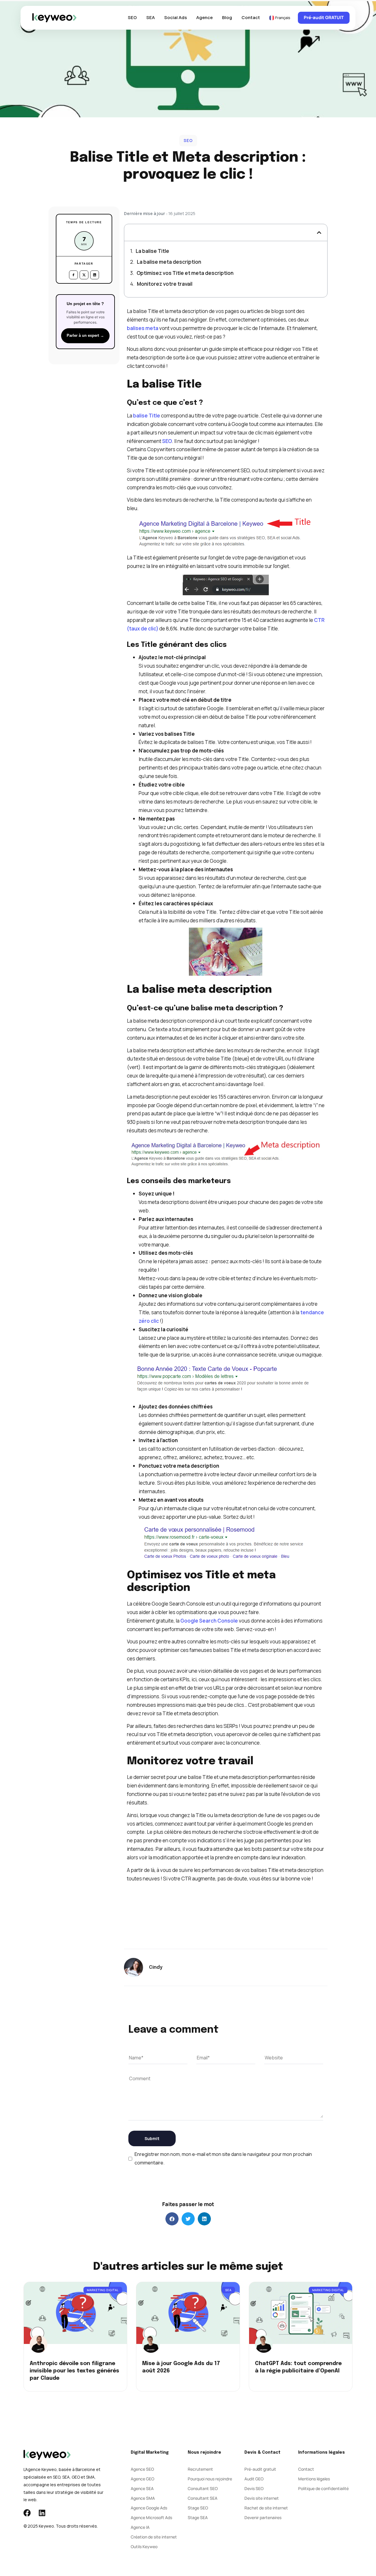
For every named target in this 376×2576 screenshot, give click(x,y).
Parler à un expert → (85, 336)
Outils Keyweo (144, 2547)
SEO (132, 17)
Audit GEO (254, 2479)
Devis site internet (262, 2498)
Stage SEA (198, 2517)
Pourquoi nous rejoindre (210, 2479)
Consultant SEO (203, 2488)
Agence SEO (142, 2469)
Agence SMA (143, 2498)
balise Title (147, 416)
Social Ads (176, 17)
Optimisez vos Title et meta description (185, 273)
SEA (151, 17)
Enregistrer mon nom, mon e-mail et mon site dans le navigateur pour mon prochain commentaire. (223, 2158)
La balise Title (152, 251)
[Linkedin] (42, 2513)
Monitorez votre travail (165, 284)
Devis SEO (254, 2488)
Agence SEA (142, 2488)
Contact (251, 17)
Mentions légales (314, 2479)
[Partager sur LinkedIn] (95, 275)
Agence (204, 17)
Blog (227, 17)
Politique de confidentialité (323, 2488)
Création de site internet (154, 2537)
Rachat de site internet (266, 2508)
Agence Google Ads (149, 2508)
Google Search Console (209, 1621)
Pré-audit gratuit (260, 2469)
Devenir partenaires (263, 2517)
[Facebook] (27, 2513)
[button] (319, 232)
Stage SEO (198, 2508)
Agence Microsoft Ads (151, 2517)
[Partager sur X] (84, 275)
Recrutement (200, 2469)
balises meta (143, 328)
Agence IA (140, 2527)
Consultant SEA (203, 2498)
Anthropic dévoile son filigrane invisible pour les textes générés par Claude (74, 2371)
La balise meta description (169, 262)
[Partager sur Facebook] (73, 275)
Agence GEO (142, 2479)
